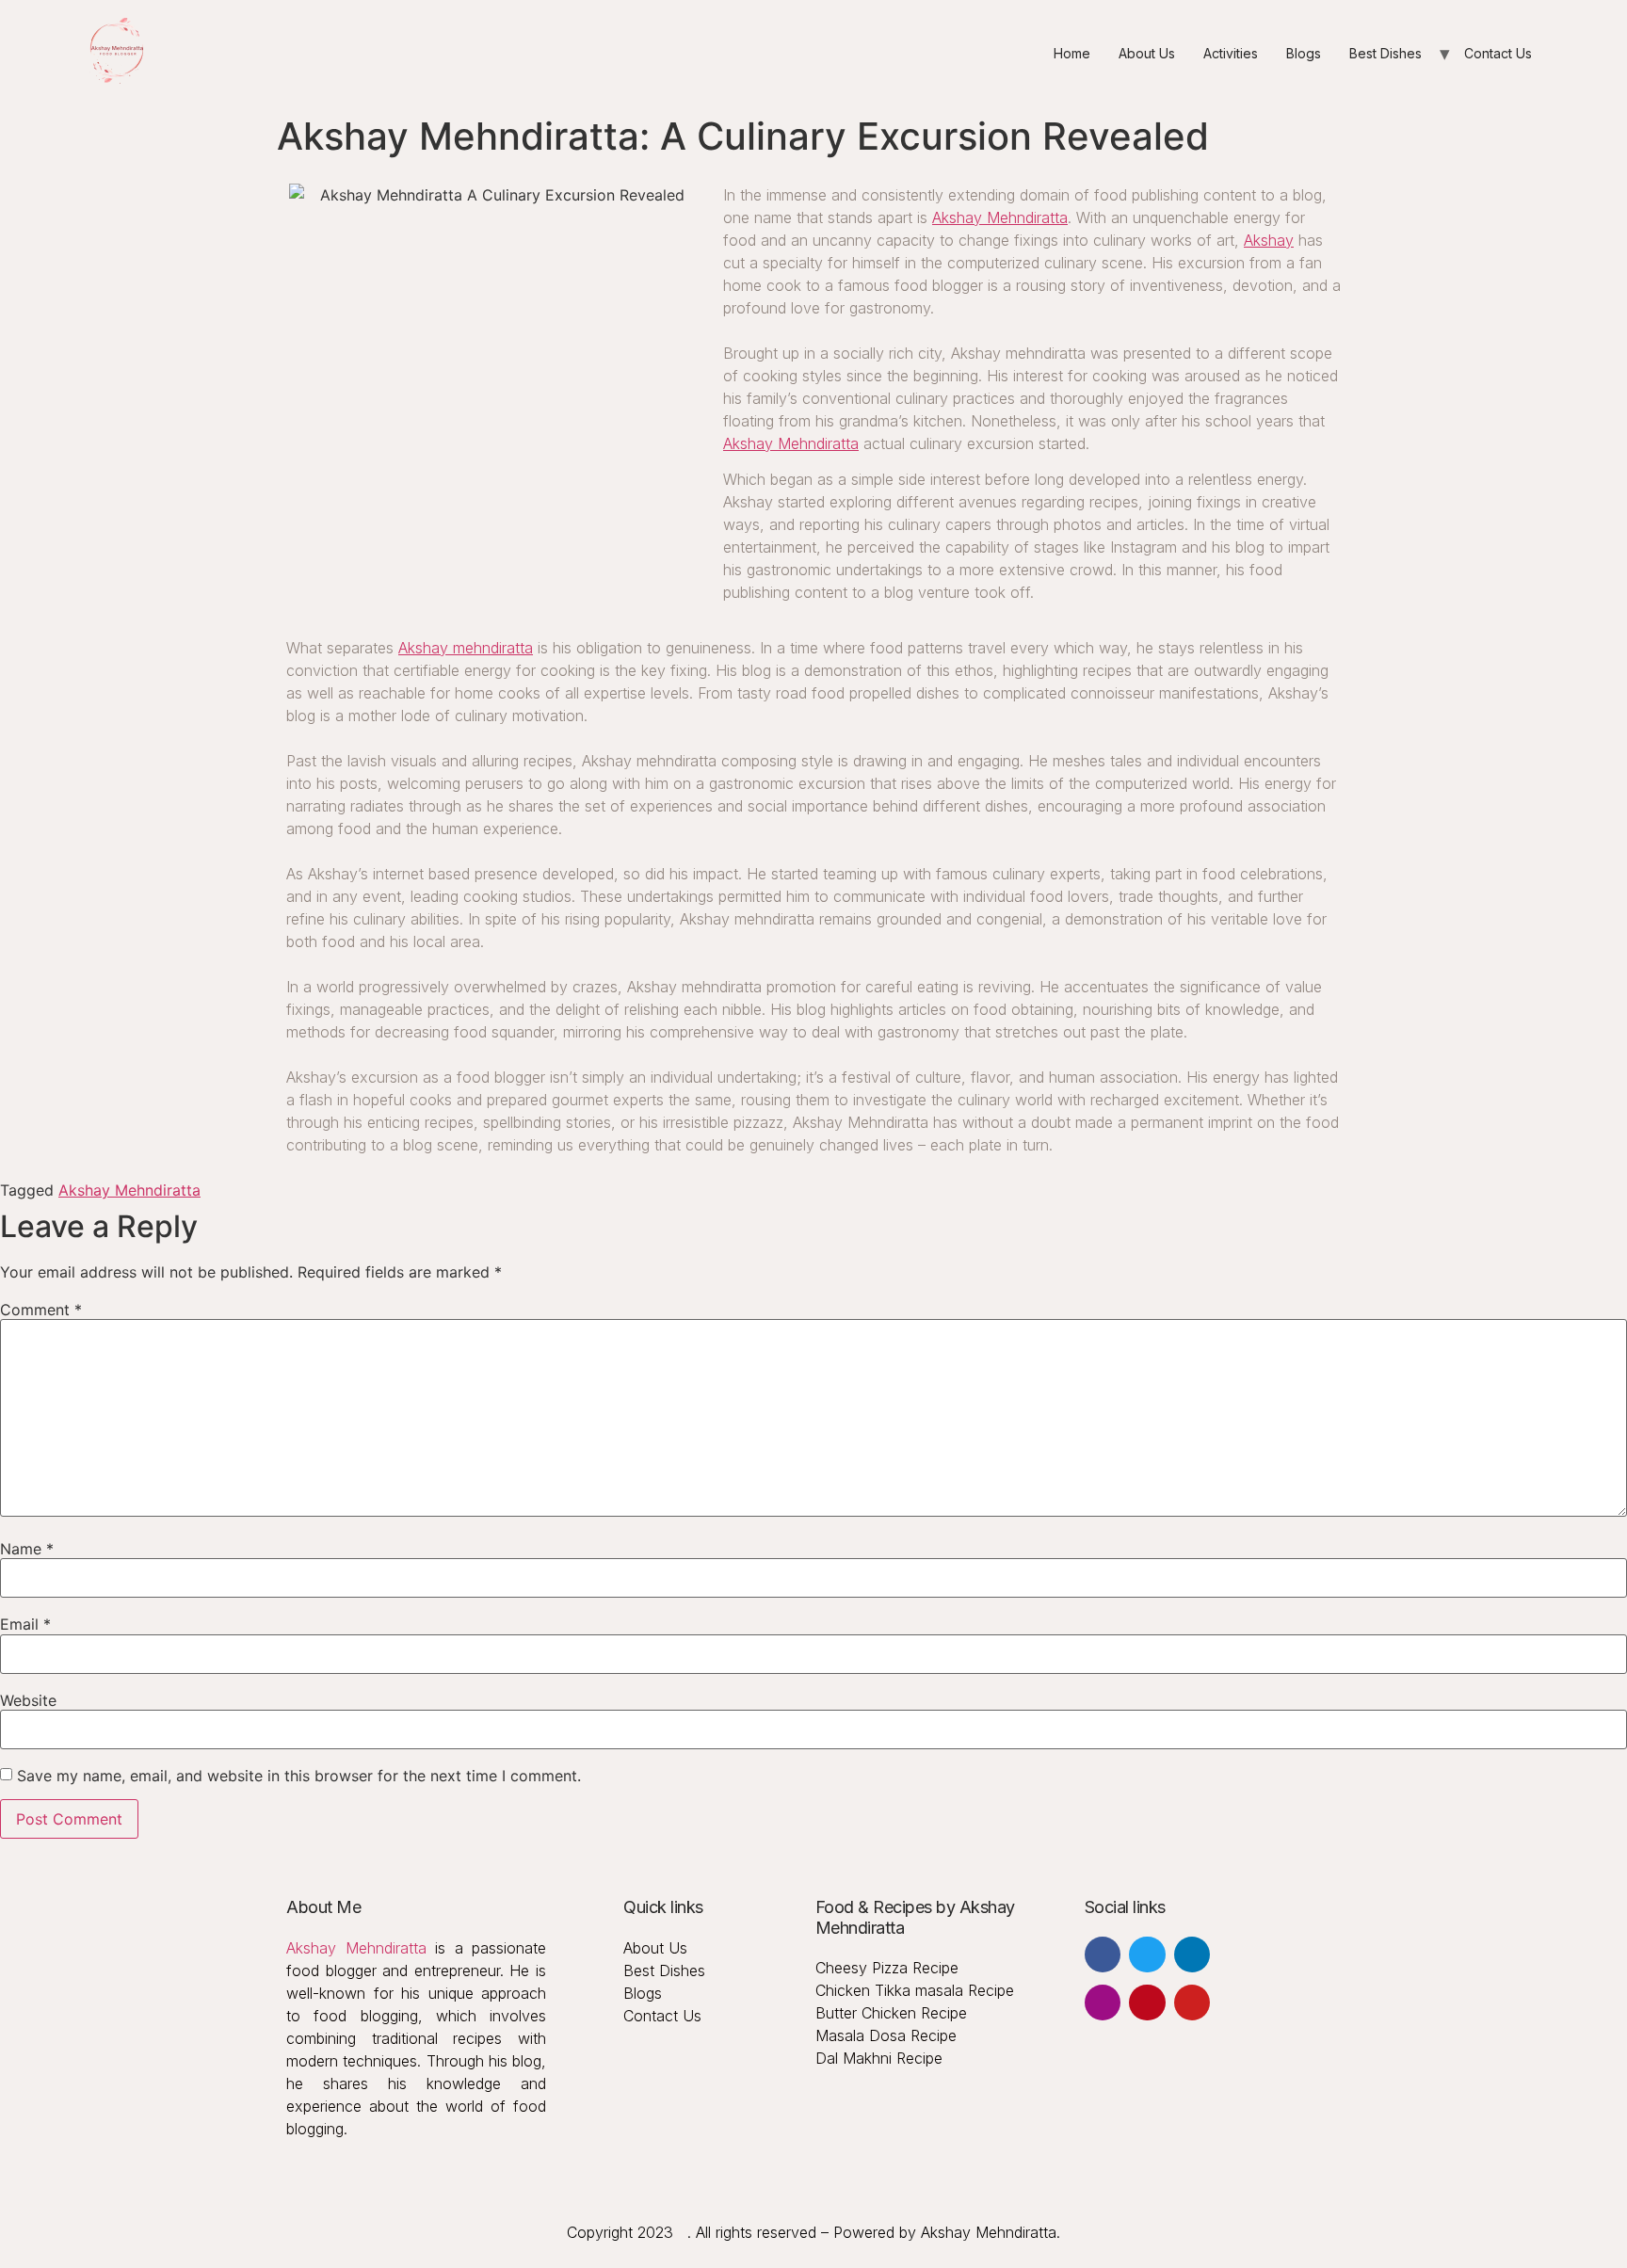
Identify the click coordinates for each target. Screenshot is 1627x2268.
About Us (1147, 53)
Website (28, 1700)
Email (25, 1624)
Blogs (1304, 53)
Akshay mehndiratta (466, 648)
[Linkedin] (1192, 1954)
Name (27, 1549)
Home (1072, 53)
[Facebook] (1103, 1954)
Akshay (1269, 240)
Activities (1231, 53)
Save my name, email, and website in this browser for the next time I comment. (299, 1776)
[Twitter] (1147, 1954)
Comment (41, 1310)
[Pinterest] (1147, 2003)
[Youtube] (1192, 2003)
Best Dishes (1385, 53)
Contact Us (1498, 53)
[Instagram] (1103, 2003)
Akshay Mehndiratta (1000, 217)
